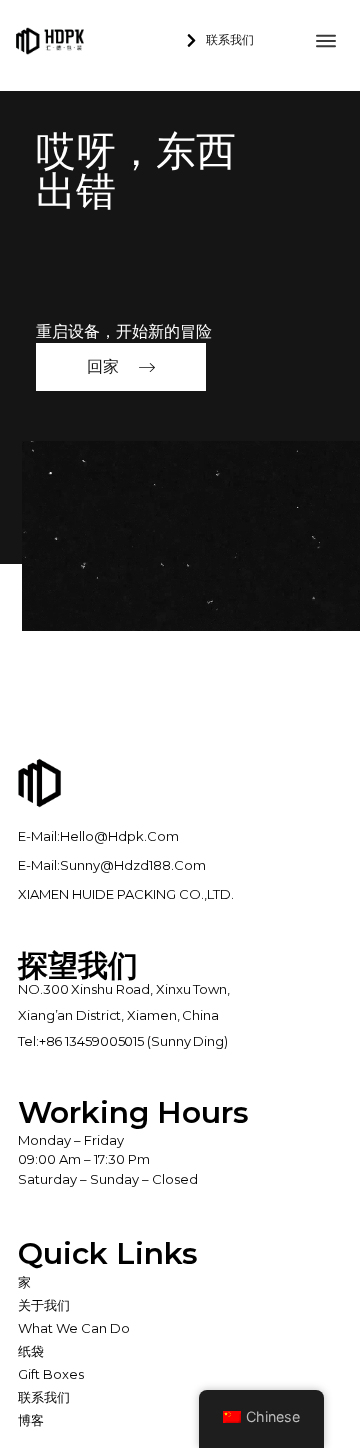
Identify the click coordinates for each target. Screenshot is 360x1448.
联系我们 (44, 1397)
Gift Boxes (51, 1374)
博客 (31, 1420)
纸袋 (31, 1351)
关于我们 (44, 1305)
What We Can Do (74, 1328)
